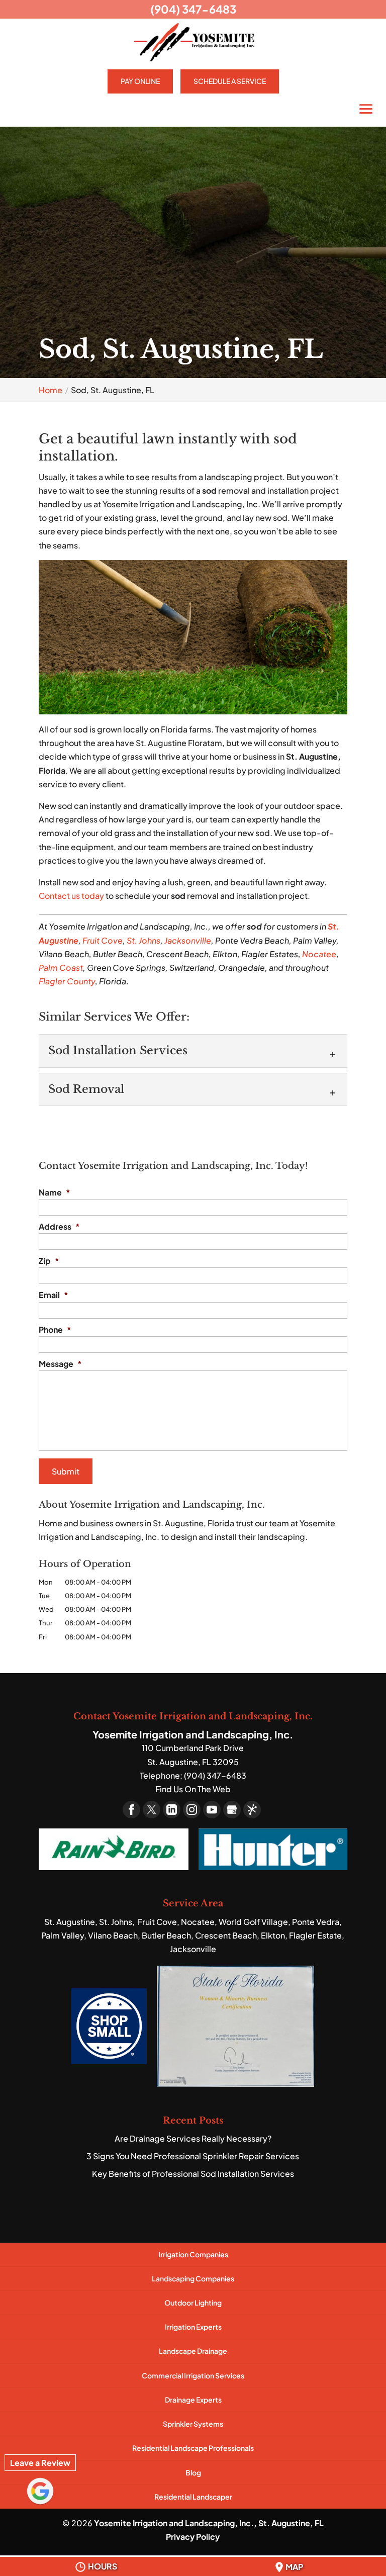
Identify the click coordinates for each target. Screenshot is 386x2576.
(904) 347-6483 (193, 9)
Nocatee (319, 954)
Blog (193, 2472)
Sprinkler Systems (193, 2424)
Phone (55, 1330)
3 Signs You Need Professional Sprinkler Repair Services (193, 2156)
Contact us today (71, 896)
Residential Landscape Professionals (193, 2448)
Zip (49, 1261)
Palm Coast (61, 968)
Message (60, 1364)
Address (59, 1227)
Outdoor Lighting (193, 2303)
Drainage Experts (193, 2400)
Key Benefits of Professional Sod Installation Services (193, 2174)
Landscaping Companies (193, 2278)
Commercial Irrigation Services (193, 2375)
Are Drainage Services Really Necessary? (193, 2138)
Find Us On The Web (193, 1789)
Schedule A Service (230, 81)
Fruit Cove (103, 940)
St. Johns (143, 940)
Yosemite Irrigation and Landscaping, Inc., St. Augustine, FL (209, 2523)
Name (55, 1192)
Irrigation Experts (193, 2327)
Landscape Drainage (193, 2351)
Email (54, 1295)
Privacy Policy (193, 2537)
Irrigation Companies (193, 2254)
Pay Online (140, 81)
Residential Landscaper (193, 2497)
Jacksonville (188, 940)
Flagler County (67, 981)
